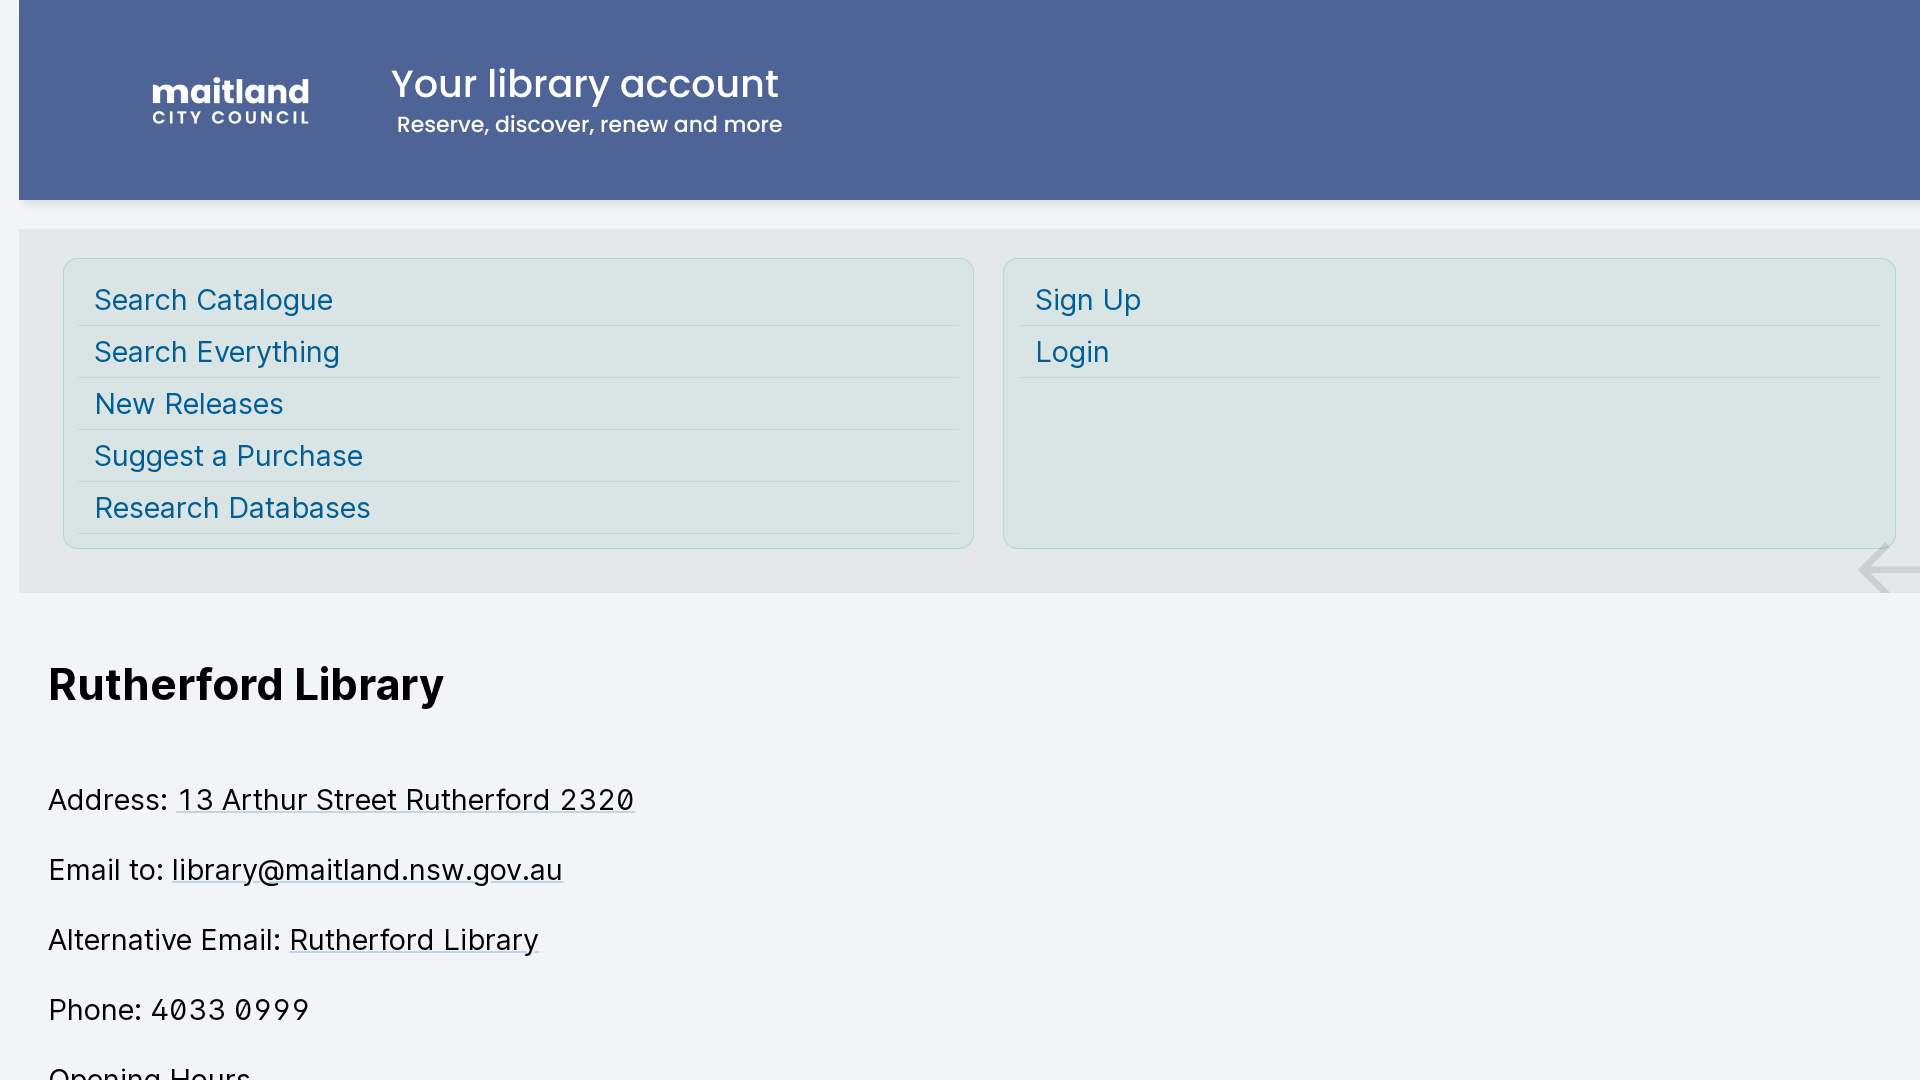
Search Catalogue (213, 299)
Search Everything (217, 351)
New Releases (189, 403)
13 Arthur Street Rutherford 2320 (405, 799)
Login (1072, 351)
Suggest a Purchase (228, 455)
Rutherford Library (414, 939)
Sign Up (1088, 299)
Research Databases (232, 507)
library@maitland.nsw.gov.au (367, 869)
